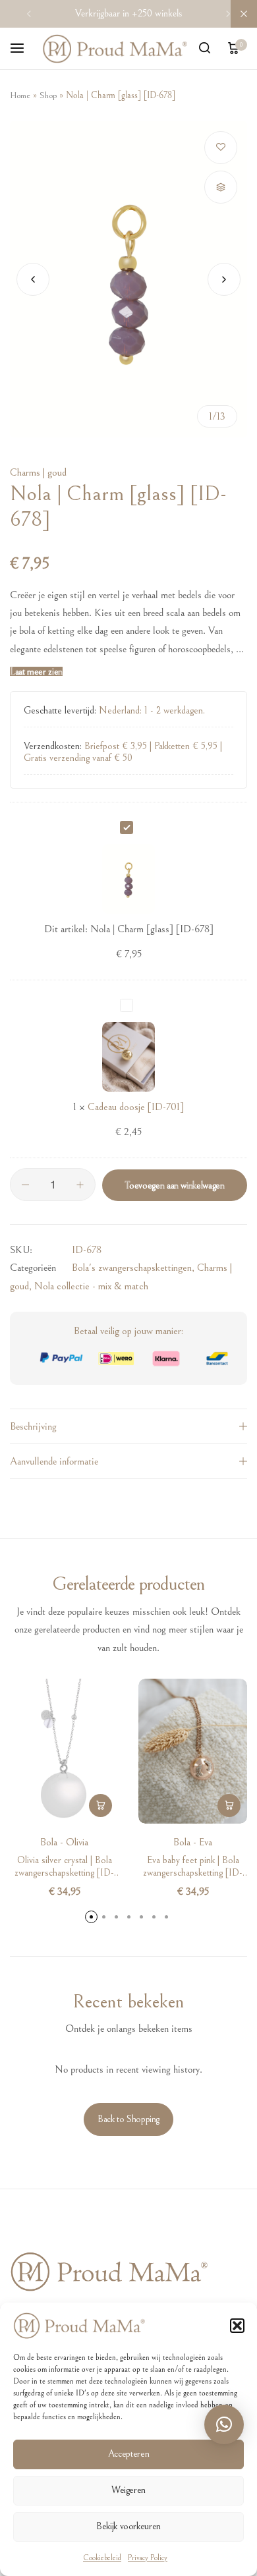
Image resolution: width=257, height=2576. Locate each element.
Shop (48, 96)
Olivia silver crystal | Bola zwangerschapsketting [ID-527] (64, 1866)
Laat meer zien (36, 672)
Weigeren (128, 2490)
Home (20, 96)
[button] (237, 2326)
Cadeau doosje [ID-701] (136, 1107)
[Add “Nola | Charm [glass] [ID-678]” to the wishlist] (221, 148)
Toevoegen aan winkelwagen (174, 1186)
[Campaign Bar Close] (244, 14)
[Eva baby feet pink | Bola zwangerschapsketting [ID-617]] (193, 1751)
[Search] (204, 49)
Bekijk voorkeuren (128, 2526)
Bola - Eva (193, 1842)
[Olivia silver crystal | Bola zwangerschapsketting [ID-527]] (64, 1751)
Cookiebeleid (102, 2558)
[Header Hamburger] (24, 48)
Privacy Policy (148, 2558)
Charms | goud (38, 472)
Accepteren (128, 2454)
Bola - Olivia (64, 1842)
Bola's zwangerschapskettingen (132, 1268)
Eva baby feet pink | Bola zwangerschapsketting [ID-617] (193, 1866)
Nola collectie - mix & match (91, 1286)
